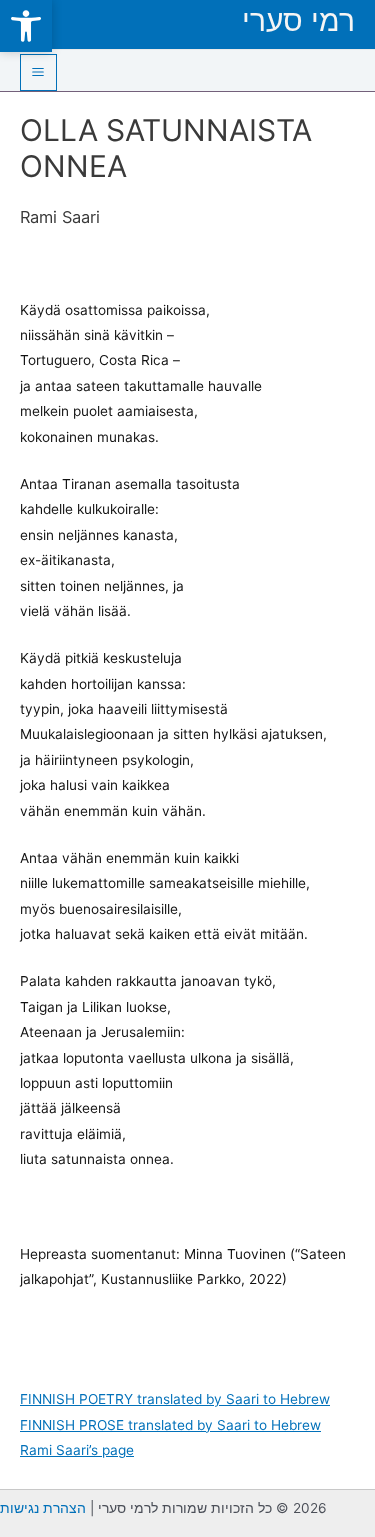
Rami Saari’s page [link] (77, 1450)
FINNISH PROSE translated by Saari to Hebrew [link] (170, 1425)
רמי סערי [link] (298, 20)
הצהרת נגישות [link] (43, 1508)
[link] (26, 26)
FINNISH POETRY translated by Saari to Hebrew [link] (175, 1399)
